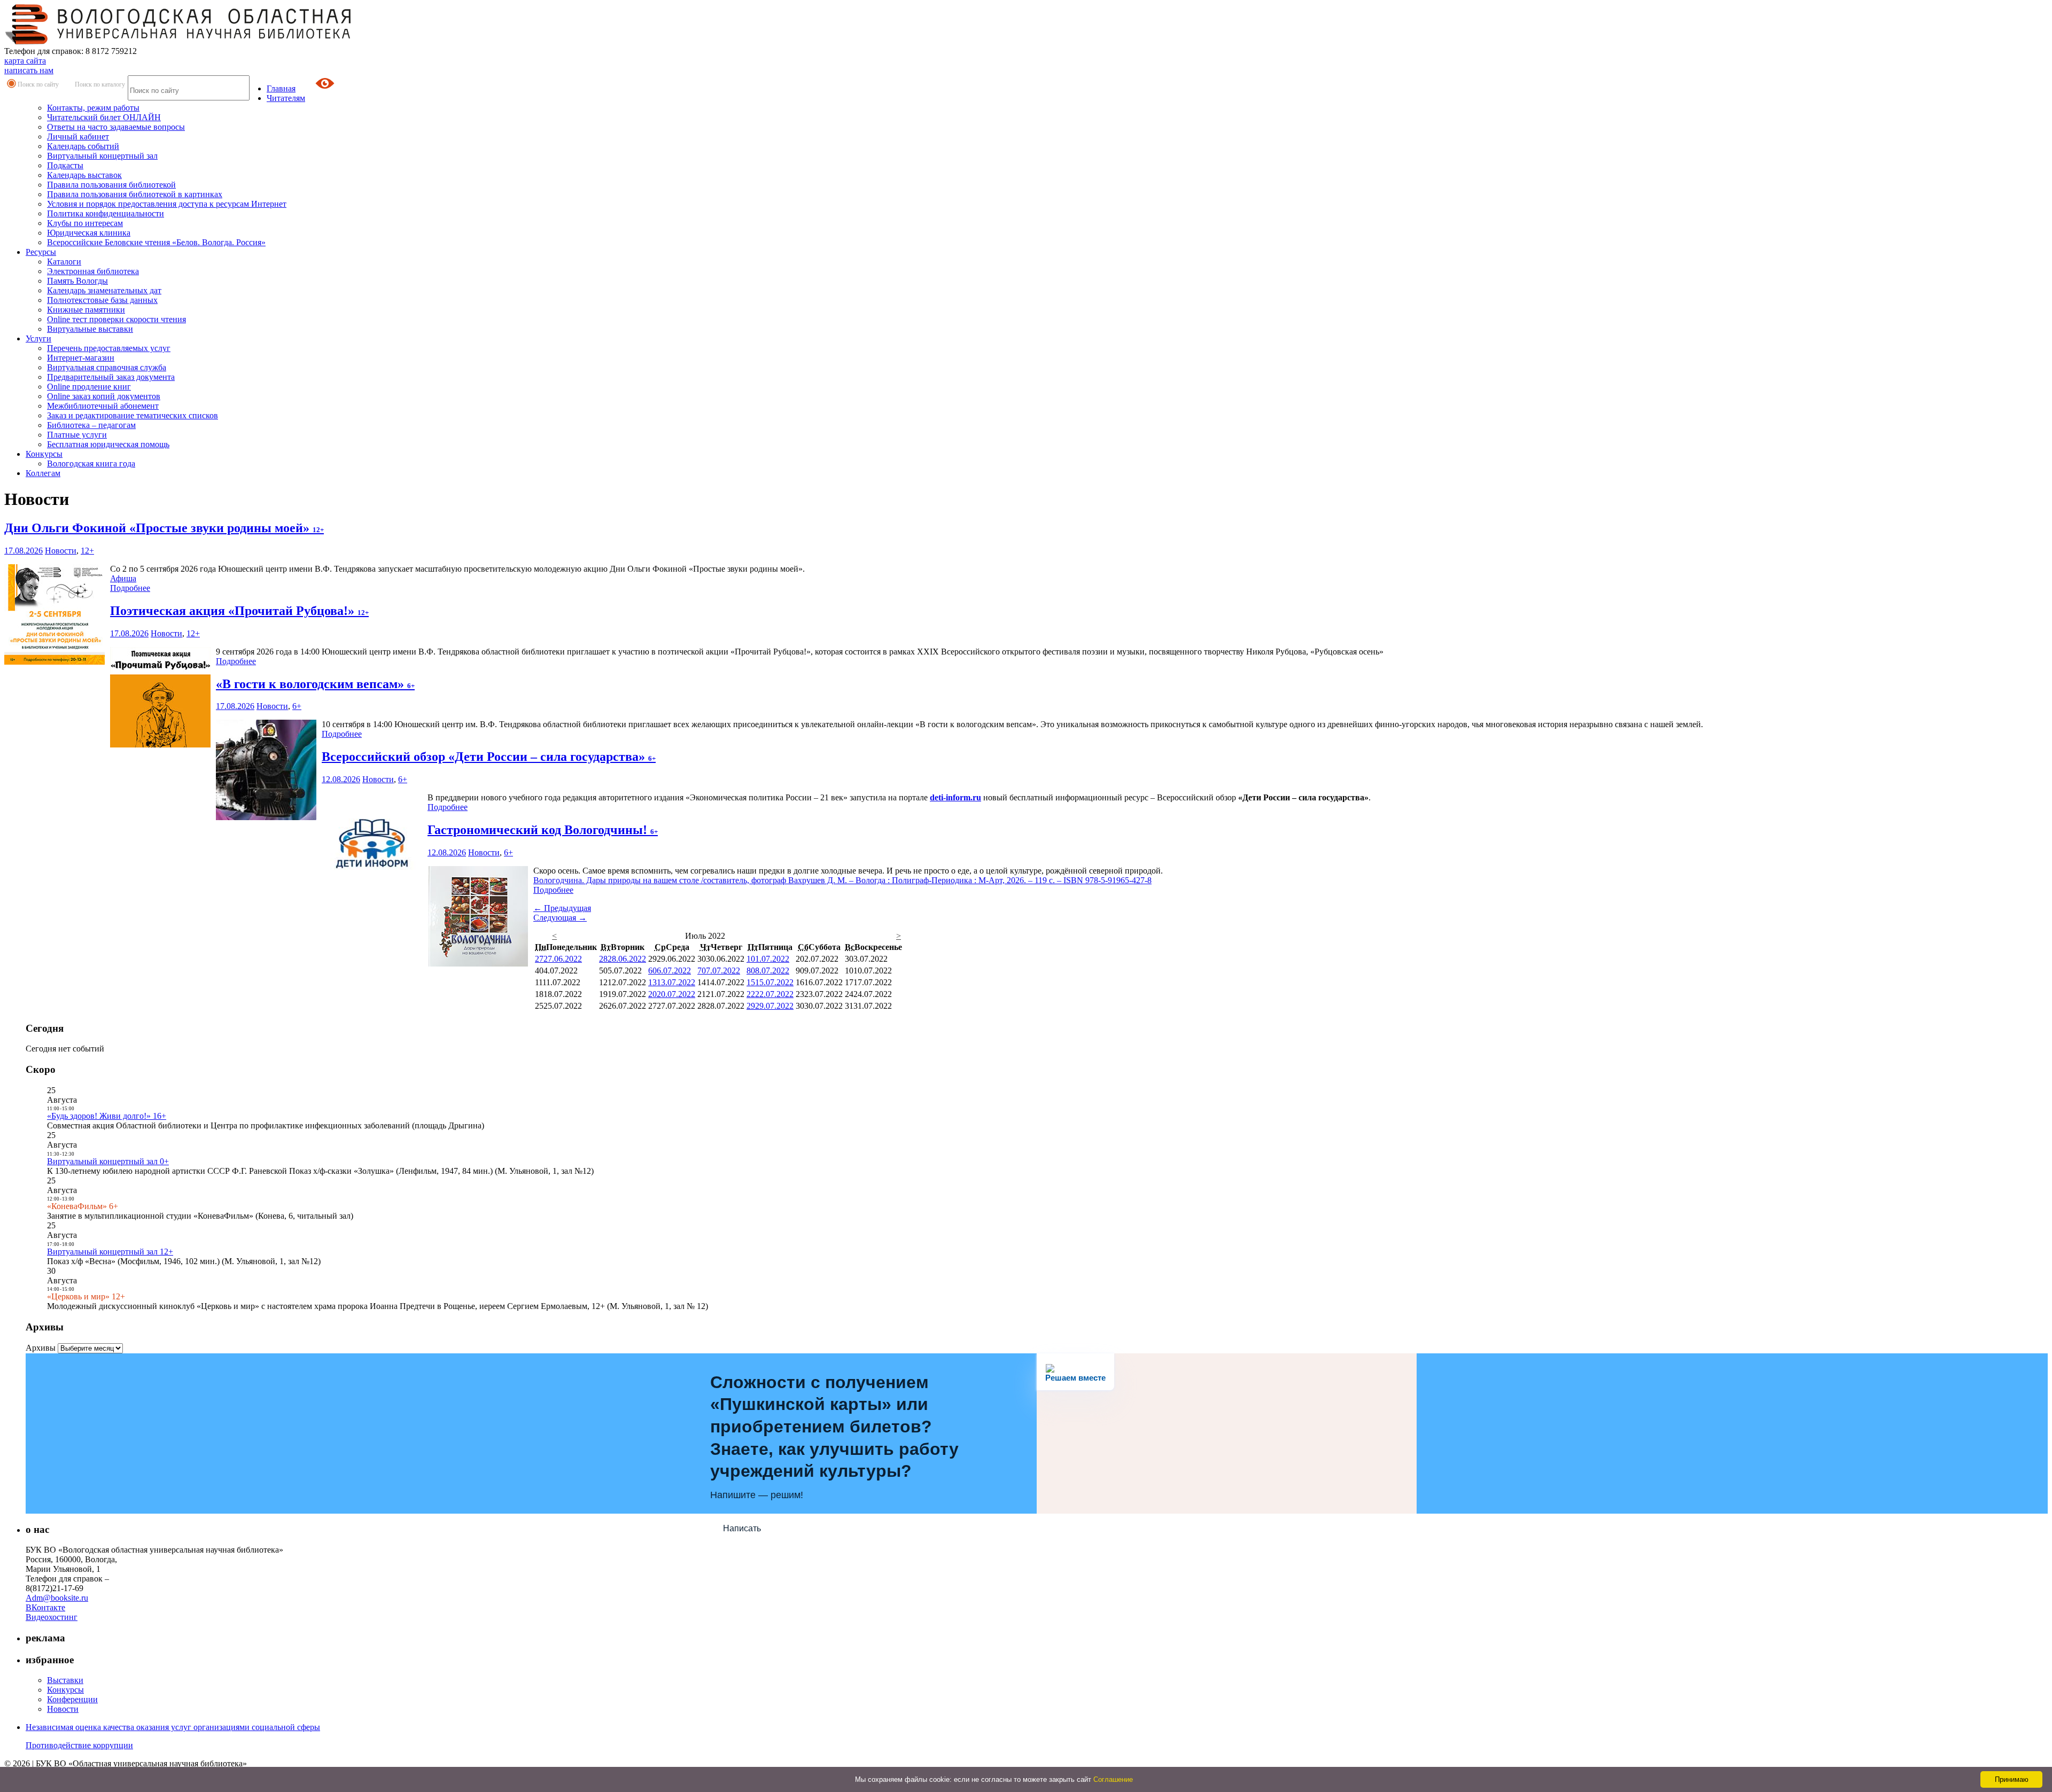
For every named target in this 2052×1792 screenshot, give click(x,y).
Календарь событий (83, 146)
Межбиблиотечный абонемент (103, 406)
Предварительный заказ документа (111, 377)
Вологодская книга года (91, 463)
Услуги (38, 338)
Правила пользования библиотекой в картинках (135, 194)
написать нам (29, 70)
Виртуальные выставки (90, 329)
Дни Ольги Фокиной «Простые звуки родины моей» (164, 528)
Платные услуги (77, 435)
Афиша (123, 578)
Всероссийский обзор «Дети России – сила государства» (489, 757)
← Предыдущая (562, 908)
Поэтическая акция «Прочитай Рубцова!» (239, 611)
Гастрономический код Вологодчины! (543, 830)
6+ (297, 706)
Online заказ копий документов (104, 396)
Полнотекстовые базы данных (102, 300)
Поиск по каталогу (100, 84)
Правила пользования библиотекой (111, 185)
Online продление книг (89, 387)
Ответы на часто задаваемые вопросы (116, 127)
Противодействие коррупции (79, 1745)
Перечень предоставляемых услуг (109, 348)
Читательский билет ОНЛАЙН (104, 117)
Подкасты (65, 165)
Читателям (286, 98)
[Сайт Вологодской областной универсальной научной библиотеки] (178, 41)
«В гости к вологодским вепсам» (315, 684)
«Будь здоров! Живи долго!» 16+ (107, 1116)
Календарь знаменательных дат (104, 290)
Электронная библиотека (93, 271)
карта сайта (25, 61)
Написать (742, 1528)
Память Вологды (77, 281)
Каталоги (64, 262)
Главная (281, 88)
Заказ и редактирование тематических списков (133, 415)
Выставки (65, 1680)
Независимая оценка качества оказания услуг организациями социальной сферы (173, 1727)
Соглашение (1113, 1779)
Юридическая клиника (89, 233)
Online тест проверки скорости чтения (116, 319)
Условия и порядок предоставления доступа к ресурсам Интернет (167, 204)
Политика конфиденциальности (106, 213)
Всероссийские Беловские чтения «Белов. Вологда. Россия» (156, 242)
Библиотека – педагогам (91, 425)
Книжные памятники (86, 310)
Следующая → (560, 918)
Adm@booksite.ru (57, 1598)
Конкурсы (44, 454)
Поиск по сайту (38, 84)
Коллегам (43, 473)
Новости (61, 551)
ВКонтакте (45, 1607)
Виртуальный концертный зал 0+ (108, 1161)
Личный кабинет (78, 137)
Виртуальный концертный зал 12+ (110, 1252)
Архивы (41, 1348)
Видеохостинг (52, 1617)
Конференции (72, 1699)
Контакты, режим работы (93, 108)
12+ (87, 551)
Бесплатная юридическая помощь (108, 444)
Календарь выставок (84, 175)
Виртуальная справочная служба (107, 367)
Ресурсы (41, 252)
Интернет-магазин (81, 358)
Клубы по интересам (85, 223)
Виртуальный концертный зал (102, 156)
